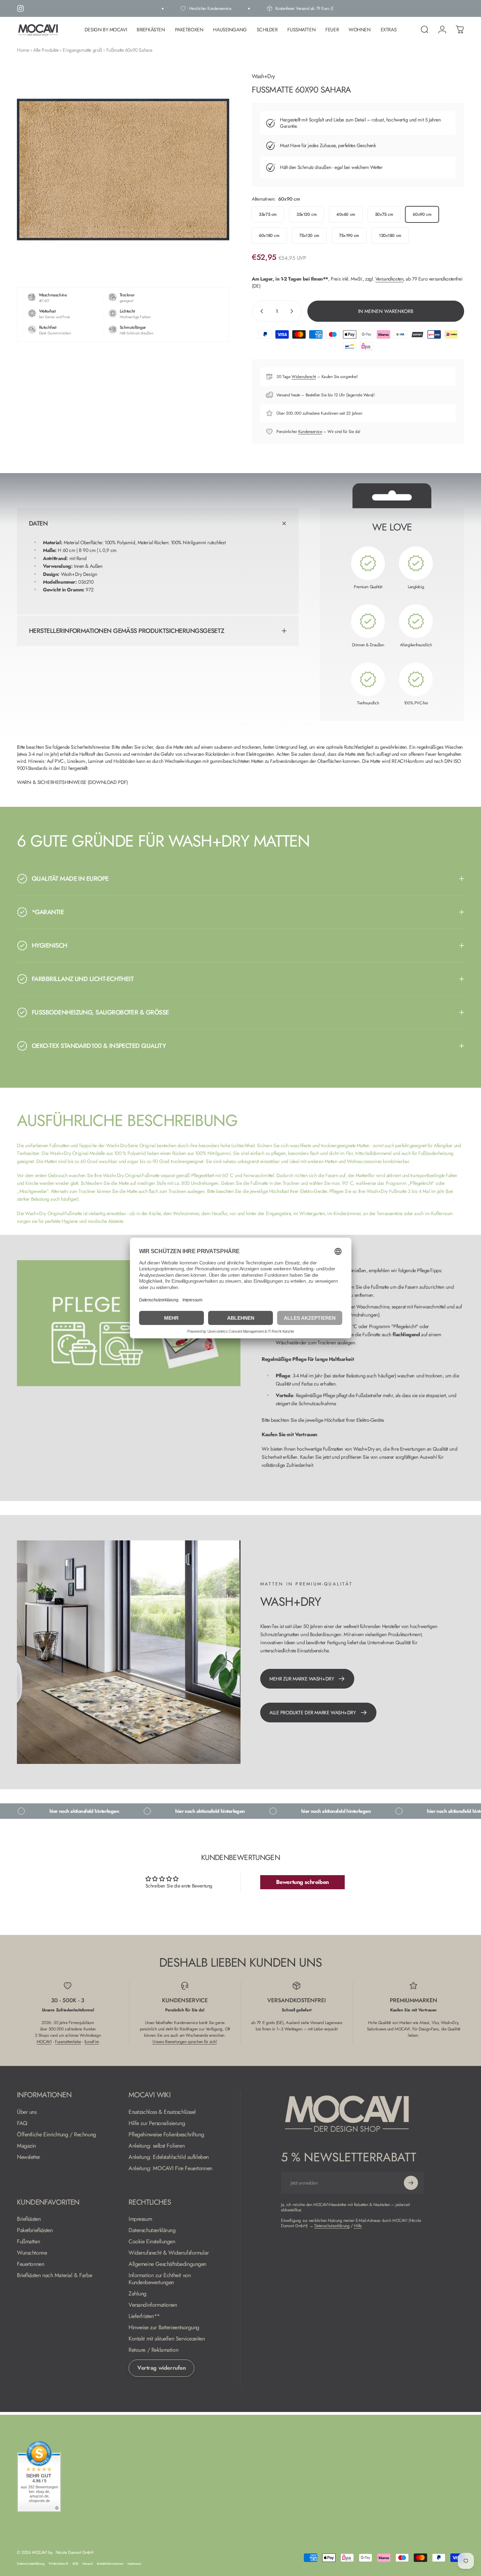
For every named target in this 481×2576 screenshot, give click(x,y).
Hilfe (358, 2226)
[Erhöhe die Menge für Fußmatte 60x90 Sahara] (293, 311)
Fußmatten (28, 2242)
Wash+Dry (263, 76)
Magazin (26, 2146)
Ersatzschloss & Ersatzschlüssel (162, 2112)
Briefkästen (29, 2219)
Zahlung (138, 2294)
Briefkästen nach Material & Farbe (54, 2275)
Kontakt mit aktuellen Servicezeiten (167, 2339)
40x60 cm (346, 214)
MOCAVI (44, 2042)
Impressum (140, 2219)
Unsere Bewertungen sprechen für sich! (185, 2042)
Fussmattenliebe (68, 2042)
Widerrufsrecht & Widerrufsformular (169, 2253)
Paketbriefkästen (35, 2230)
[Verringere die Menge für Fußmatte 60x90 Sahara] (260, 311)
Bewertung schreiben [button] (302, 1882)
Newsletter (29, 2157)
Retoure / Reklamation (153, 2350)
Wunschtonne (32, 2253)
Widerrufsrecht (304, 377)
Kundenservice (310, 432)
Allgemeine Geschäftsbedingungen (167, 2264)
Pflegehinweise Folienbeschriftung (166, 2135)
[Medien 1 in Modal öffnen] (123, 169)
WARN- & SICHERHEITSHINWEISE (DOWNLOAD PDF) (72, 782)
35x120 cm (307, 214)
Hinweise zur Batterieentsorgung (164, 2327)
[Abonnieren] (411, 2183)
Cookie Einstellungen (152, 2242)
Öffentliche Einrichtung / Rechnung (57, 2135)
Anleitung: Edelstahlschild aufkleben (169, 2157)
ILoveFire (92, 2042)
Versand (87, 2564)
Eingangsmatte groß (82, 50)
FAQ (22, 2123)
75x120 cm (309, 235)
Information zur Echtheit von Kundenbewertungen (160, 2279)
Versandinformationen (153, 2305)
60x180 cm (269, 235)
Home (23, 50)
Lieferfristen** (144, 2316)
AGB (75, 2564)
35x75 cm (268, 214)
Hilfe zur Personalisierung (157, 2123)
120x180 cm (390, 235)
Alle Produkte (46, 50)
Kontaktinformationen (110, 2564)
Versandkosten (389, 279)
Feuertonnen (30, 2264)
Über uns (27, 2112)
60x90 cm (422, 214)
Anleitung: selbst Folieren (157, 2146)
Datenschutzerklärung (152, 2230)
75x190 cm (349, 235)
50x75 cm (384, 214)
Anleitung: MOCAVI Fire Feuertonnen (170, 2168)
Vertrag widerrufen (161, 2368)
